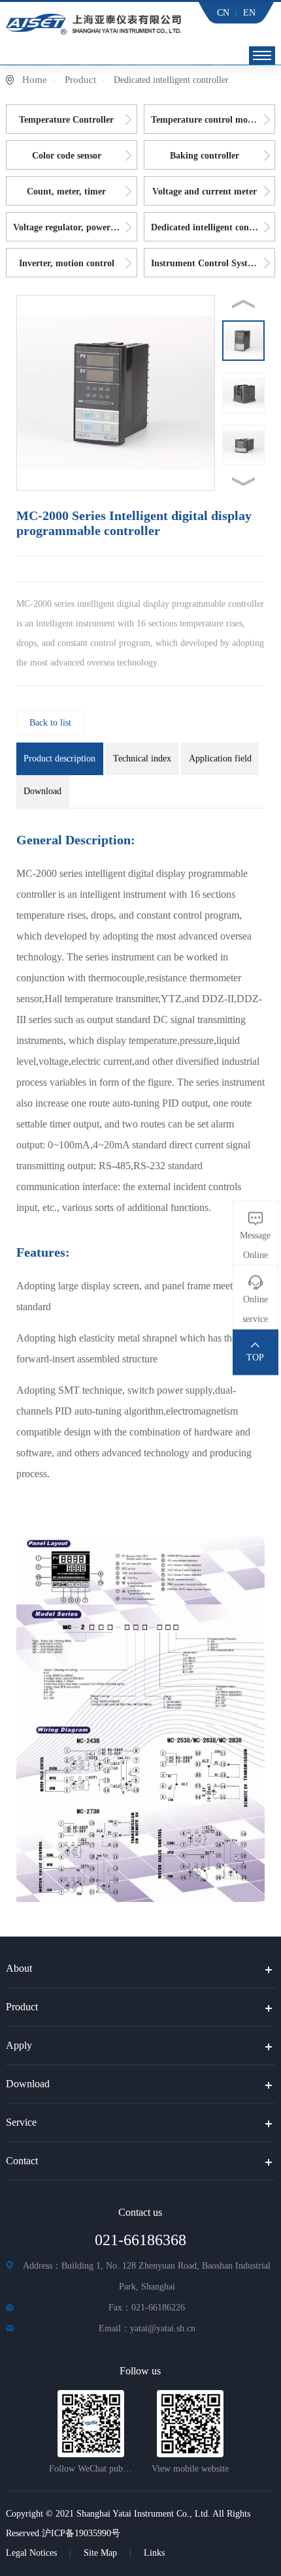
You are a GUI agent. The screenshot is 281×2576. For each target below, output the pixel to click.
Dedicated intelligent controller (212, 227)
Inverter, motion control (67, 263)
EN (249, 13)
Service (21, 2122)
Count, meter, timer (66, 192)
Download (28, 2084)
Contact (22, 2161)
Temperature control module (208, 120)
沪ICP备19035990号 (81, 2533)
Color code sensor (67, 156)
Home (35, 80)
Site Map (100, 2553)
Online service (255, 1309)
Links (154, 2553)
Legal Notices (31, 2553)
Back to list (50, 723)
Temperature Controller (66, 120)
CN (223, 13)
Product (80, 80)
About (19, 1968)
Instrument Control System (205, 263)
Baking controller (205, 156)
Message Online (255, 1245)
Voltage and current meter (205, 192)
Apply (19, 2045)
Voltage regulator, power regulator (75, 227)
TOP (255, 1357)
